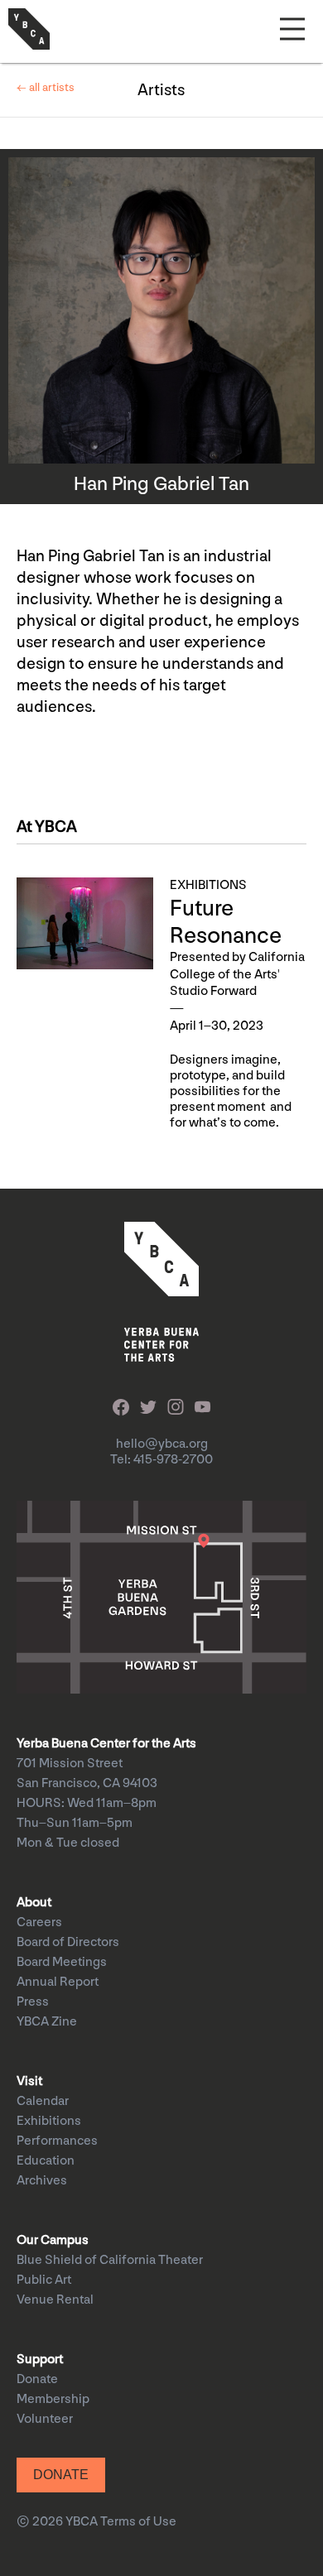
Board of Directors (68, 1942)
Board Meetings (62, 1962)
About (34, 1903)
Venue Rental (55, 2300)
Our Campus (53, 2240)
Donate (37, 2379)
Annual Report (58, 1982)
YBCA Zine (47, 2022)
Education (46, 2161)
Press (33, 2002)
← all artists (46, 87)
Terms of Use (138, 2522)
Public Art (44, 2280)
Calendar (43, 2101)
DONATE (61, 2475)
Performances (57, 2141)
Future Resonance (226, 922)
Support (40, 2360)
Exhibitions (49, 2121)
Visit (29, 2081)
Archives (42, 2181)
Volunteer (45, 2419)
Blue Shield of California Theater (110, 2260)
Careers (39, 1922)
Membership (53, 2399)
